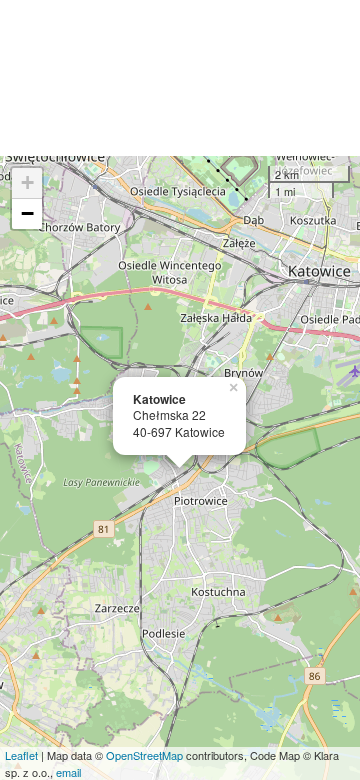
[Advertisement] (180, 78)
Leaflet (21, 755)
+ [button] (27, 182)
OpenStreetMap (144, 755)
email (68, 772)
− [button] (27, 213)
